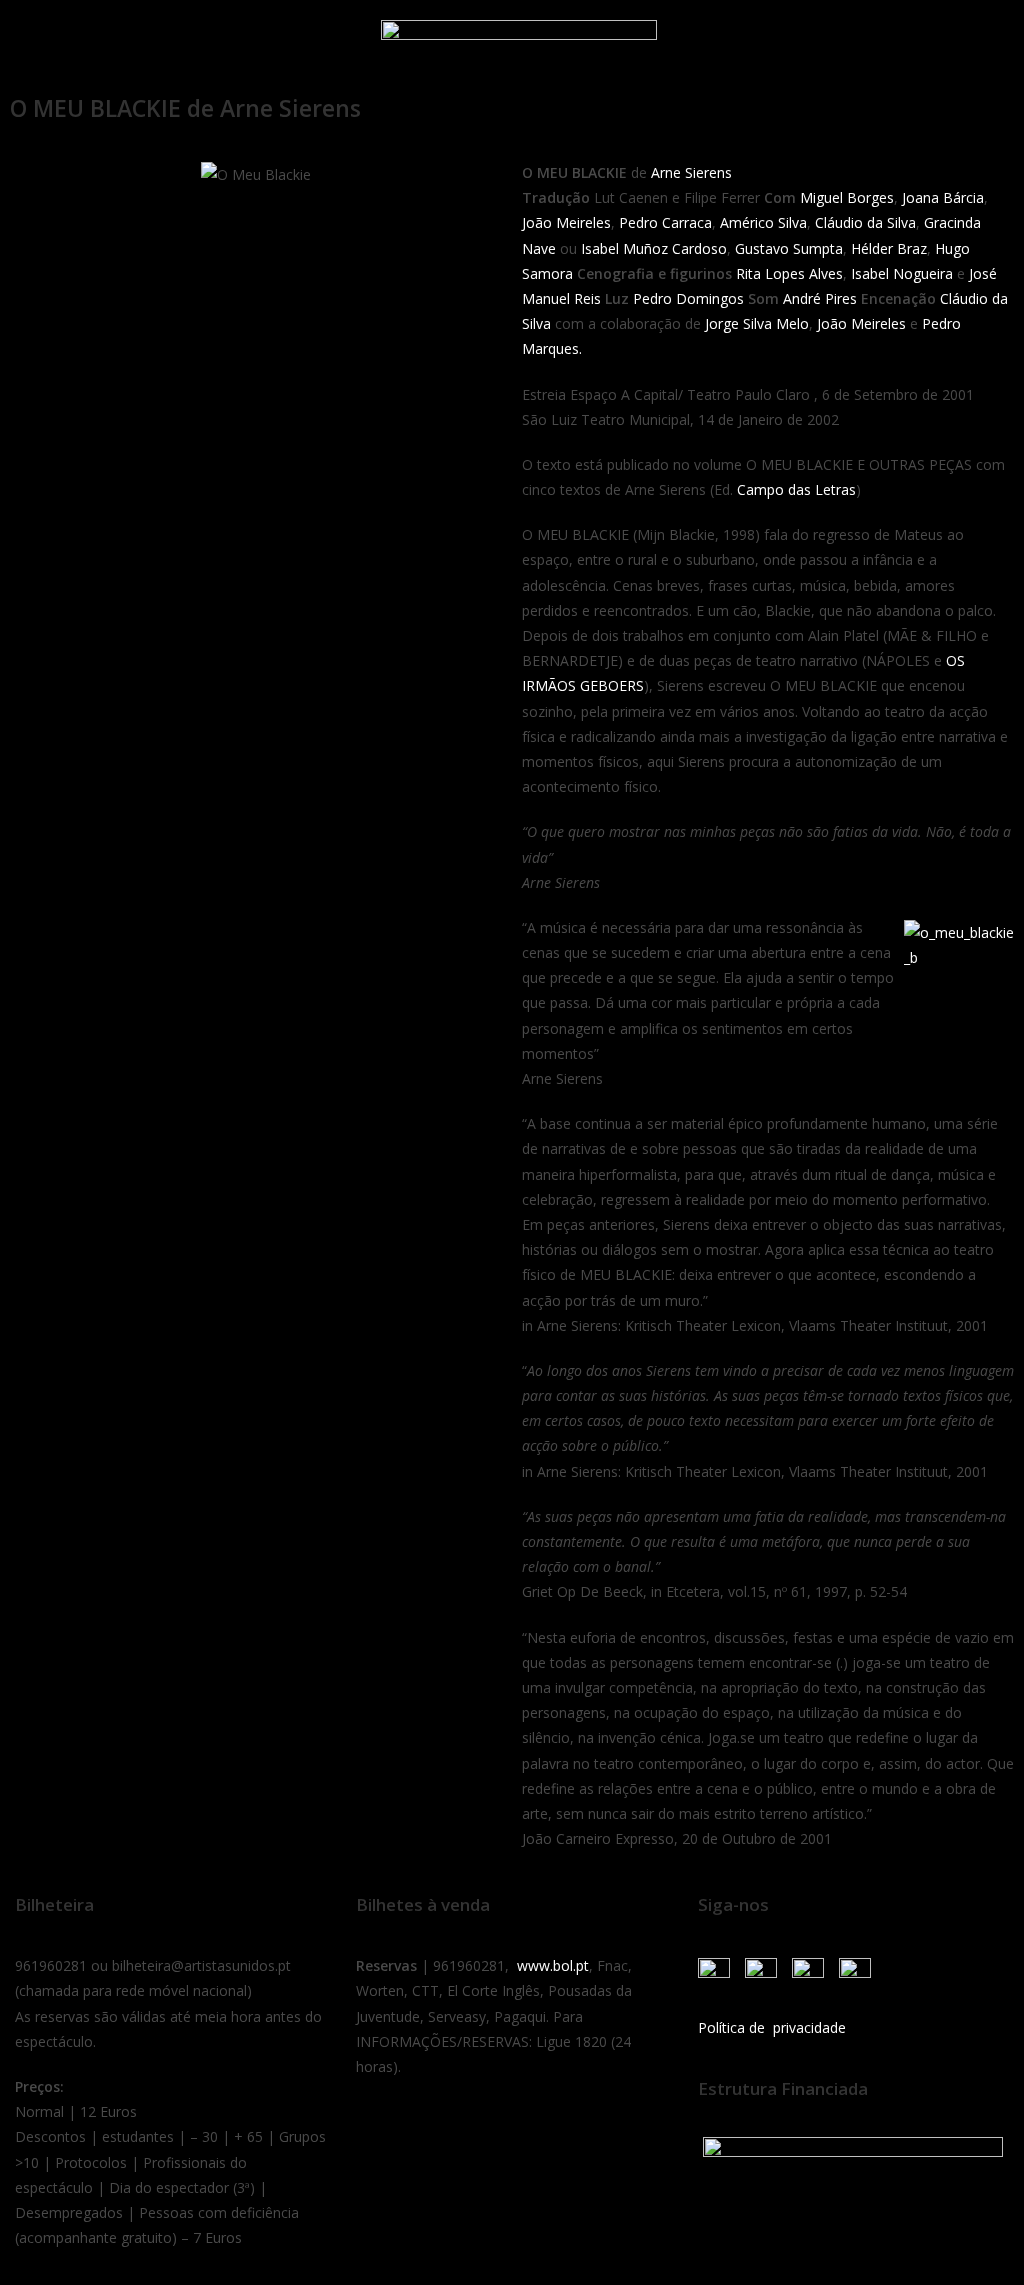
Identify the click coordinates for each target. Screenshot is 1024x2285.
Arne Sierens (691, 172)
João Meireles (566, 222)
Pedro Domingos (688, 298)
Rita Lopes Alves (789, 273)
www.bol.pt (553, 1965)
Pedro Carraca (665, 222)
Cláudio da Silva (865, 222)
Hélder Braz (889, 248)
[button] (39, 42)
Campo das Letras (796, 489)
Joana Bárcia (943, 197)
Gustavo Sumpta (789, 248)
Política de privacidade (772, 2027)
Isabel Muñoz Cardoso (654, 248)
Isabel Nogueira (902, 273)
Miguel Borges (845, 197)
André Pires (820, 298)
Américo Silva (763, 222)
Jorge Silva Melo (757, 323)
